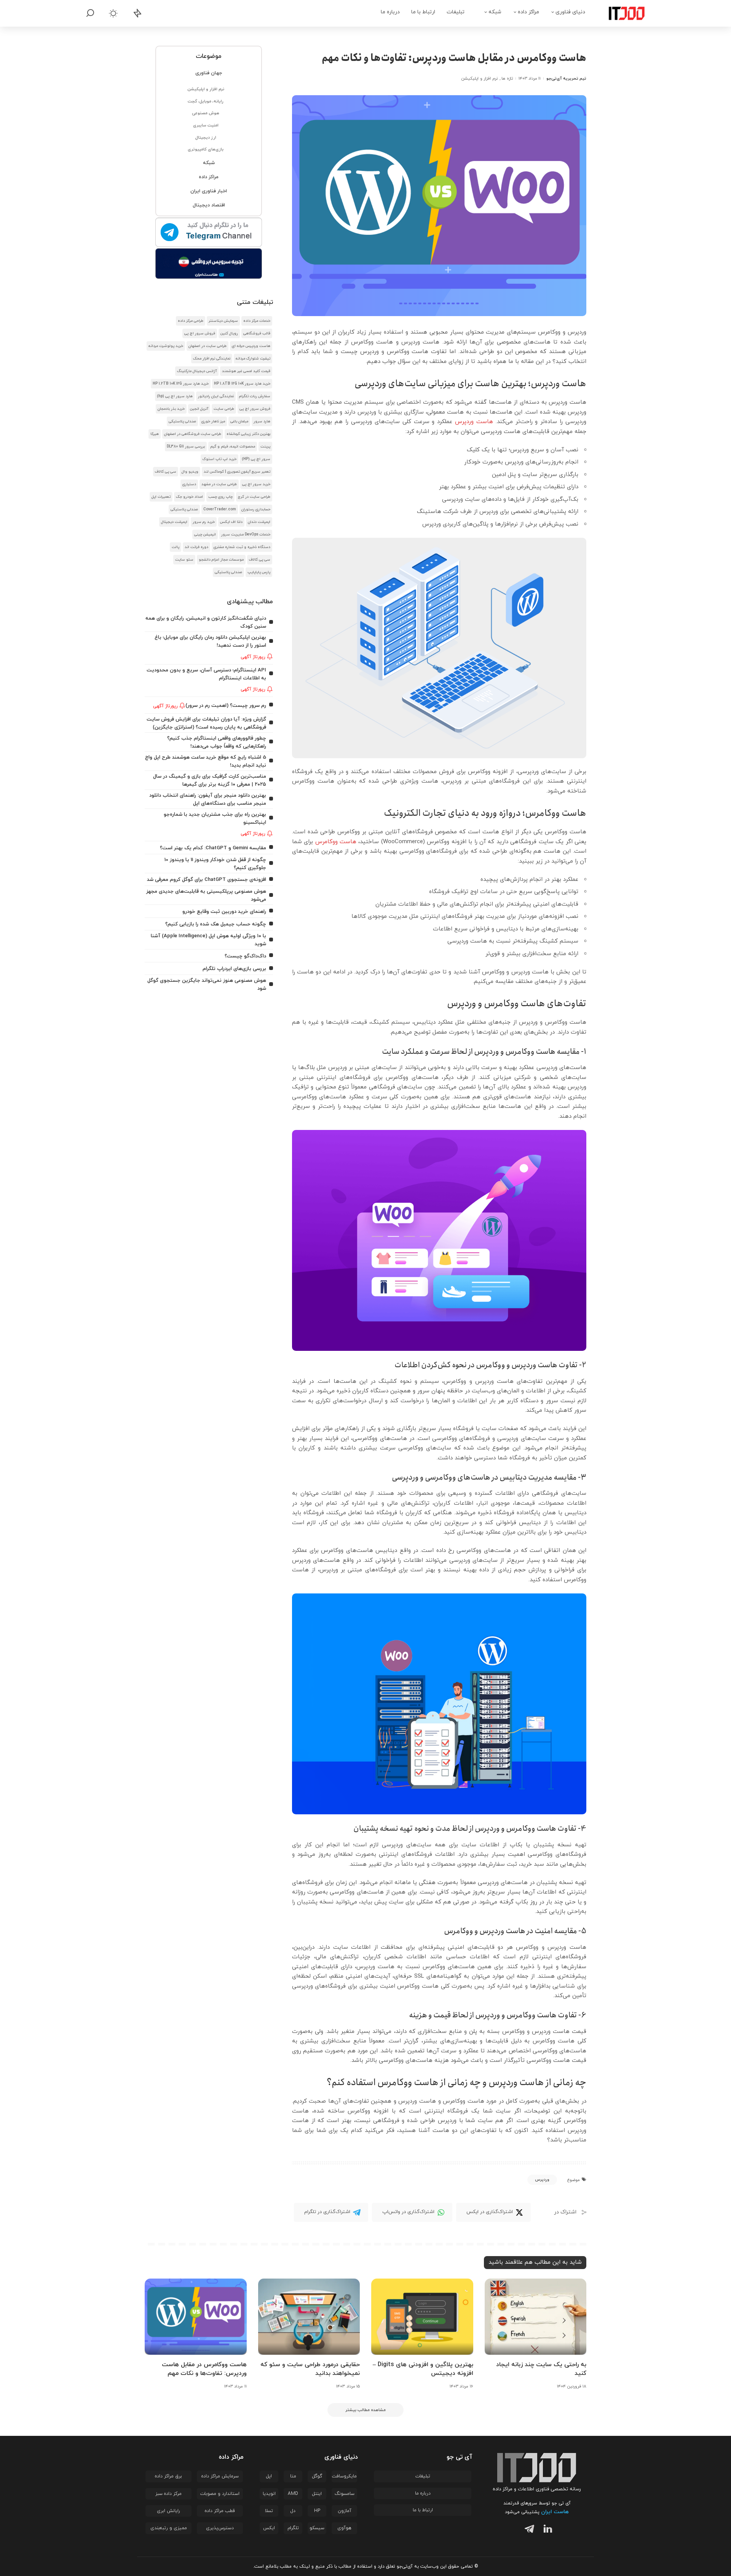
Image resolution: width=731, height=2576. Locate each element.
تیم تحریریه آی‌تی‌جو (566, 78)
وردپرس (542, 2180)
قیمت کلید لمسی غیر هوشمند (246, 371)
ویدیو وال (190, 472)
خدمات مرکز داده (257, 321)
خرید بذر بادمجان (171, 409)
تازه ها (507, 78)
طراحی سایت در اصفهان (207, 346)
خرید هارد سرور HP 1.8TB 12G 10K (242, 384)
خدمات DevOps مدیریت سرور (246, 535)
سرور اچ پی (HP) (256, 459)
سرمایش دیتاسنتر (223, 321)
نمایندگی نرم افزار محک (212, 359)
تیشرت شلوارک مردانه (253, 359)
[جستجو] (90, 13)
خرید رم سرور (204, 522)
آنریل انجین (199, 409)
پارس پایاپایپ (259, 572)
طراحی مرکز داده (191, 321)
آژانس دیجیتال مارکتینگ (197, 371)
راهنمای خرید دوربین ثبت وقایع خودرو (224, 912)
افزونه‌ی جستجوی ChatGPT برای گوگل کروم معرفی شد (207, 880)
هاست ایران (555, 2512)
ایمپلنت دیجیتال (174, 522)
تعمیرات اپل (161, 497)
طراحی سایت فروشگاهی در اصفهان (193, 434)
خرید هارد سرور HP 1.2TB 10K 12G (181, 384)
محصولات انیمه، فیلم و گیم (233, 447)
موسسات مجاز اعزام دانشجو (221, 560)
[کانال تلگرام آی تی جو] (209, 233)
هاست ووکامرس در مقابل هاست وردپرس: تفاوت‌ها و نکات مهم (204, 2369)
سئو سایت (184, 560)
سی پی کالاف (166, 472)
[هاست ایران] (209, 264)
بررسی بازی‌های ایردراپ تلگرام (234, 969)
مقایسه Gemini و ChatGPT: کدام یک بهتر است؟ (213, 848)
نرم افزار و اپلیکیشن (480, 78)
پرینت (265, 447)
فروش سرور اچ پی (200, 333)
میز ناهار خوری (213, 421)
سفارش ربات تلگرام (255, 396)
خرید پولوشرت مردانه (166, 346)
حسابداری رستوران (256, 509)
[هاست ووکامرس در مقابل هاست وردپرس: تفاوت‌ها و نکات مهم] (196, 2317)
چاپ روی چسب (220, 497)
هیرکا (155, 434)
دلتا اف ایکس (231, 522)
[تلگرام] (528, 2530)
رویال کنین (229, 333)
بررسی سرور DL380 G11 (186, 447)
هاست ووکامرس (336, 842)
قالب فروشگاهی (257, 333)
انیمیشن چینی (205, 535)
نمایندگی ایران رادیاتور (216, 396)
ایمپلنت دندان (259, 522)
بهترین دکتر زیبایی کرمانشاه (248, 434)
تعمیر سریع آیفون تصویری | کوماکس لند (237, 472)
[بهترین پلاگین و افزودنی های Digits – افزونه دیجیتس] (422, 2317)
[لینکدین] (546, 2530)
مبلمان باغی (239, 421)
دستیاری (189, 484)
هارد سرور (262, 421)
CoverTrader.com (220, 509)
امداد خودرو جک (189, 497)
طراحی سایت (224, 409)
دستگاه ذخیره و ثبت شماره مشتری (242, 547)
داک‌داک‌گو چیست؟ (245, 956)
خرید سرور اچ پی (256, 484)
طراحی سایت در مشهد (219, 484)
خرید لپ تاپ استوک (219, 459)
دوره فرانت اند (196, 547)
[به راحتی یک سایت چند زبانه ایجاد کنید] (536, 2317)
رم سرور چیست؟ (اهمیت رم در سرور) (226, 706)
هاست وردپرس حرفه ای (251, 346)
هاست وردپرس (474, 422)
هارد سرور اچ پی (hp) (175, 396)
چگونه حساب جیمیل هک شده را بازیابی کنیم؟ (216, 924)
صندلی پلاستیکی (182, 421)
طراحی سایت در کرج (254, 497)
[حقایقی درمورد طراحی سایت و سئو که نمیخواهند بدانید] (309, 2317)
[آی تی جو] (621, 13)
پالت (176, 547)
